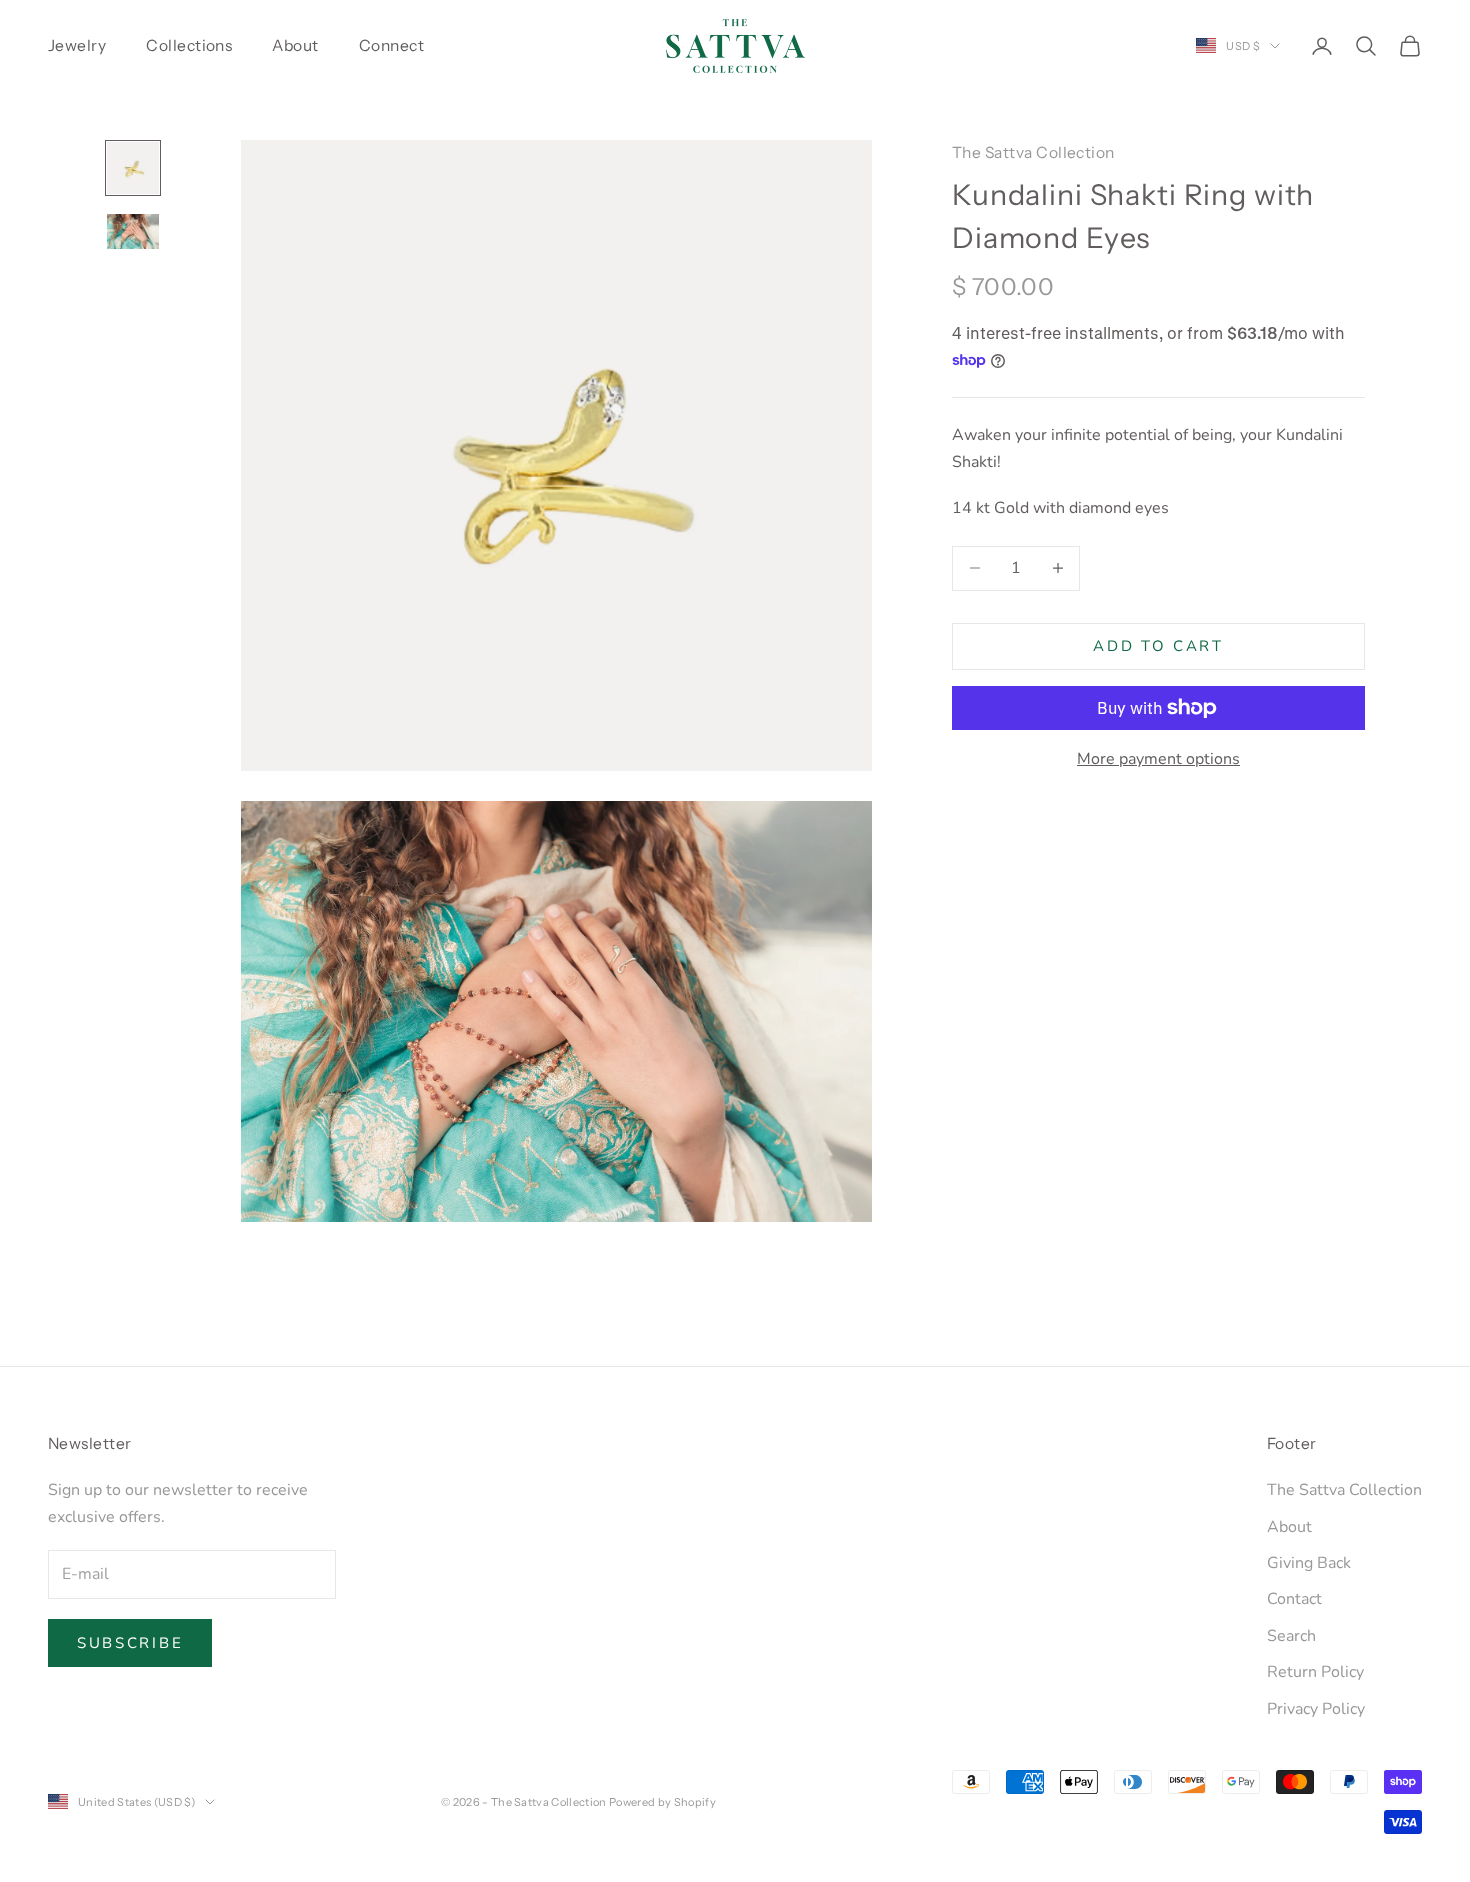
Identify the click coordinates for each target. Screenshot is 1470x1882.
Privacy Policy (1316, 1709)
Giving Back (1309, 1563)
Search (1291, 1636)
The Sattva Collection (1033, 152)
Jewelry (77, 45)
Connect (391, 45)
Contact (1294, 1599)
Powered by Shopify (662, 1802)
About (295, 45)
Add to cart (1158, 646)
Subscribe (130, 1643)
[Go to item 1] (133, 168)
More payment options (1158, 759)
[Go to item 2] (133, 231)
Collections (189, 45)
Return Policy (1315, 1672)
